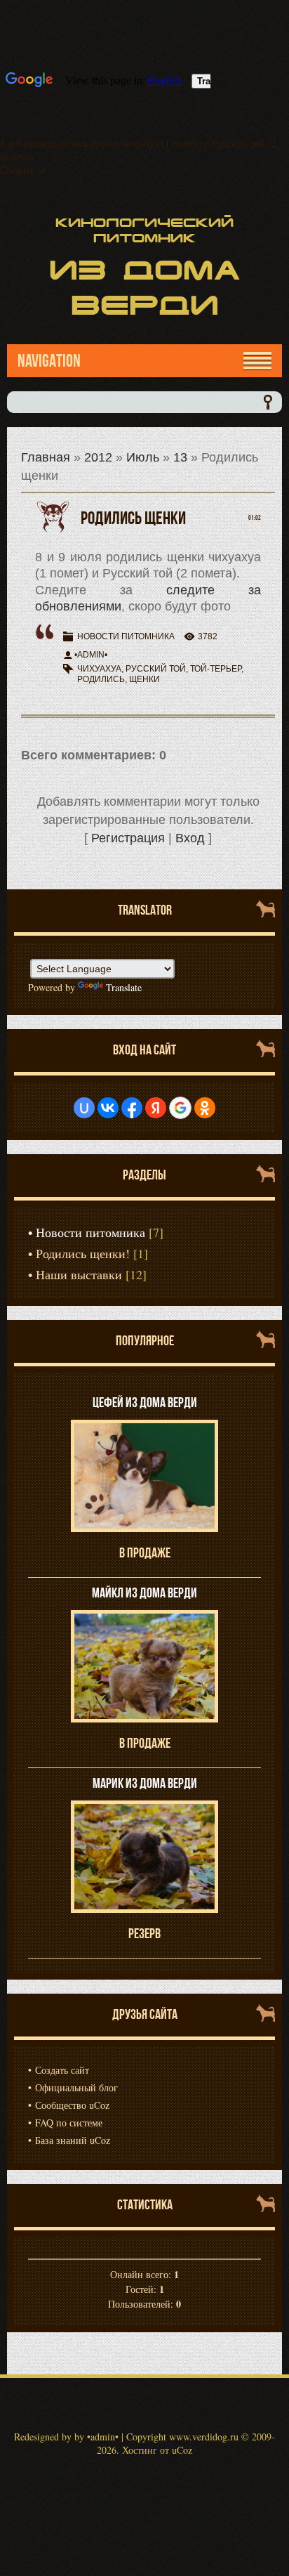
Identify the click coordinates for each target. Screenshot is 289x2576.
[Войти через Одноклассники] (205, 1108)
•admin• (91, 655)
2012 (98, 457)
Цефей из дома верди (145, 1402)
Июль (143, 457)
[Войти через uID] (84, 1108)
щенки (144, 679)
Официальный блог (76, 2087)
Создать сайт (62, 2070)
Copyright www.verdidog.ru (182, 2437)
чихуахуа (99, 669)
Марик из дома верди (145, 1783)
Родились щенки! (83, 1253)
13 (180, 457)
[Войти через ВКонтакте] (108, 1108)
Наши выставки (79, 1274)
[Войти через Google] (180, 1108)
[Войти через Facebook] (132, 1108)
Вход (190, 838)
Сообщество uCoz (72, 2105)
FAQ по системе (69, 2123)
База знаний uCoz (73, 2140)
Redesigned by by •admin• (66, 2437)
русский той (156, 669)
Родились (101, 679)
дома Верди (145, 288)
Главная (46, 457)
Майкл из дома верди (144, 1593)
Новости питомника (126, 636)
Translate (124, 987)
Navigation (49, 361)
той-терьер (216, 669)
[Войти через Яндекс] (156, 1108)
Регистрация (128, 838)
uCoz (182, 2450)
